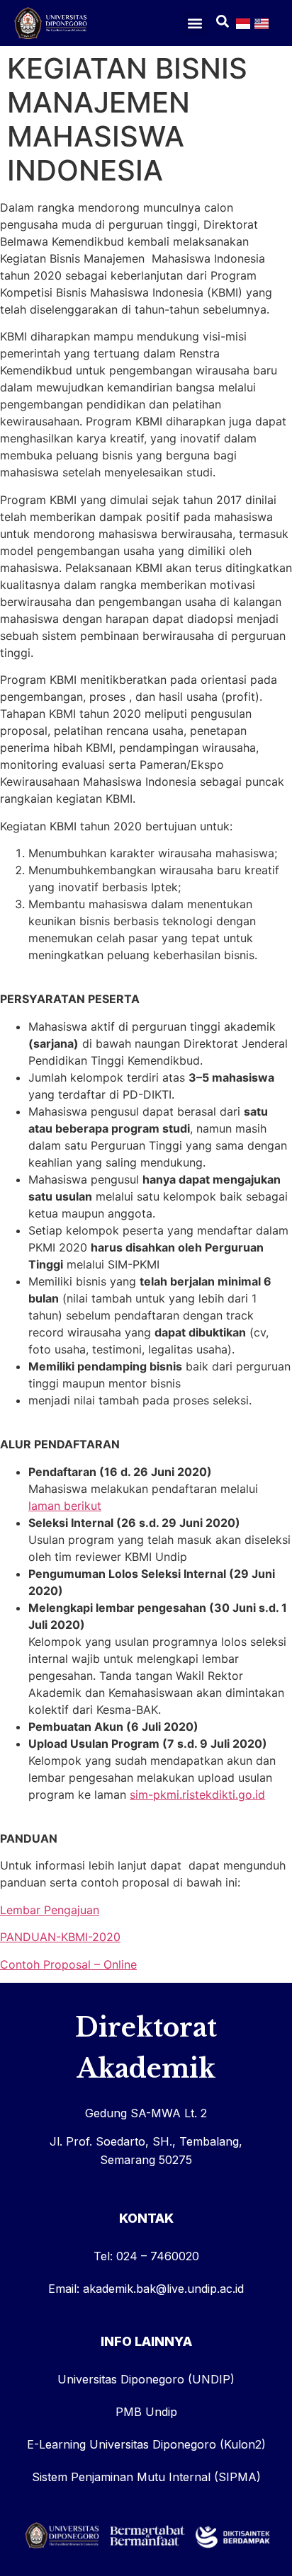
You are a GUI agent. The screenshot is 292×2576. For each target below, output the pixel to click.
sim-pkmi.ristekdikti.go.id (197, 1794)
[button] (195, 23)
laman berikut (65, 1506)
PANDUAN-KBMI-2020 (60, 1937)
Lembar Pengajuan (50, 1910)
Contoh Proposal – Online (68, 1964)
